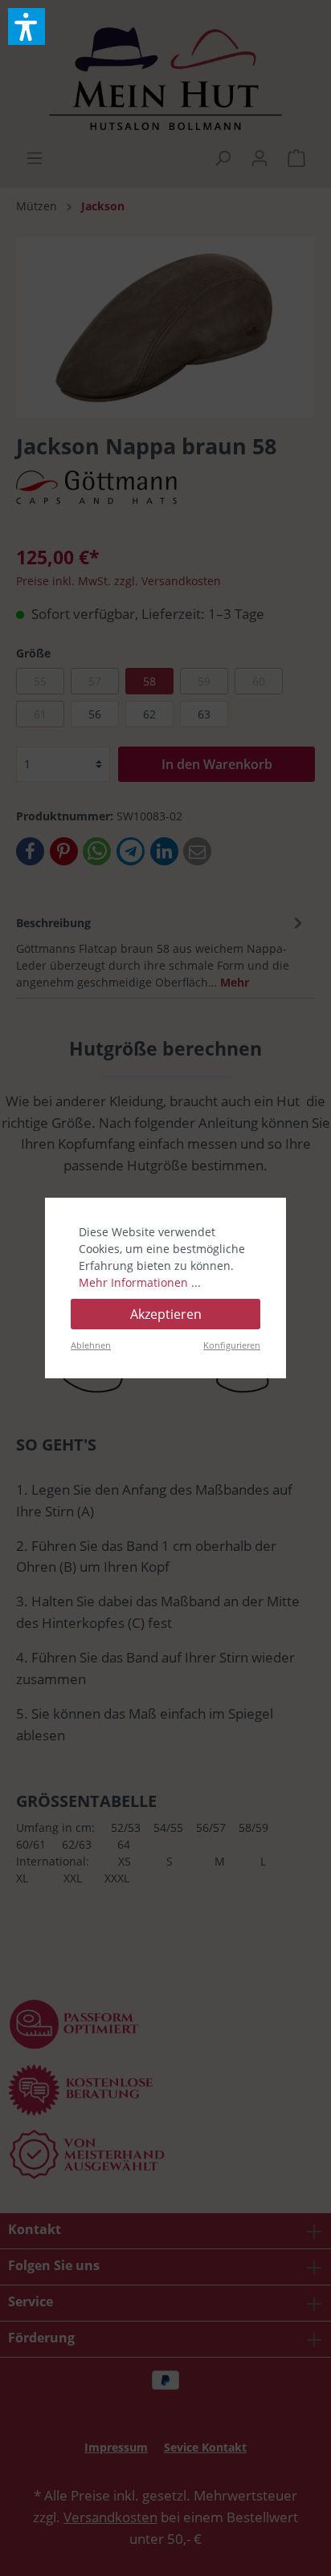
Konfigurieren (232, 1345)
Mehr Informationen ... (140, 1282)
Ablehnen (91, 1345)
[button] (27, 26)
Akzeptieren (166, 1314)
